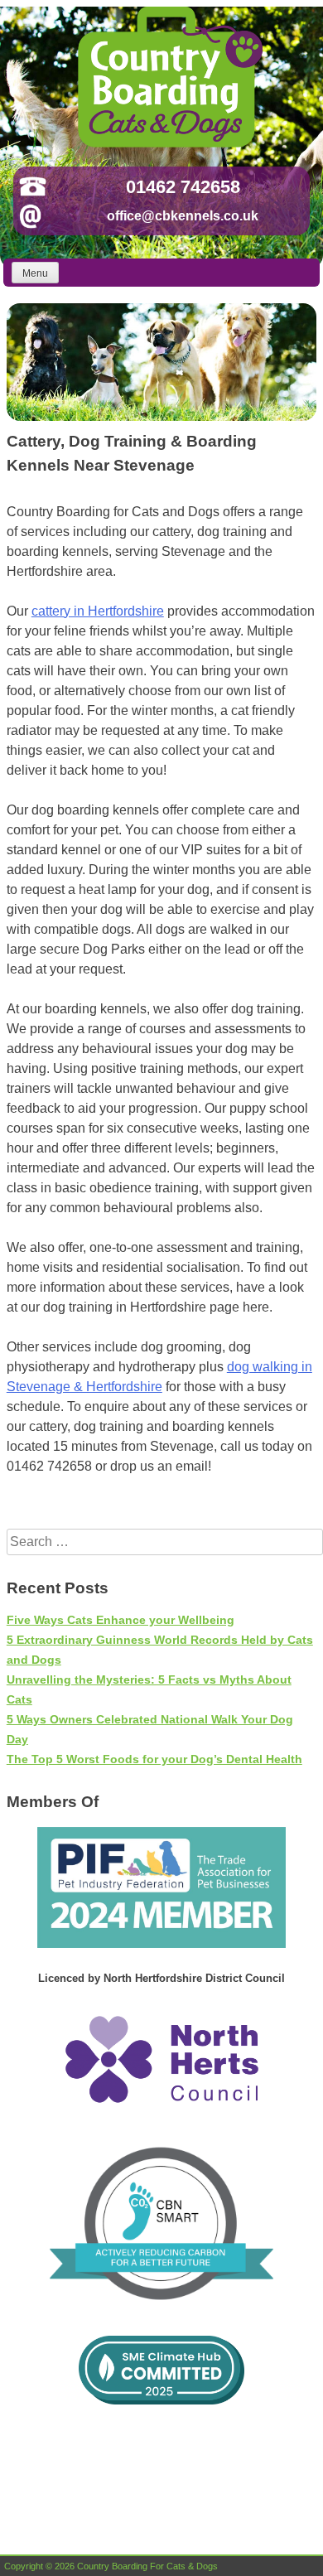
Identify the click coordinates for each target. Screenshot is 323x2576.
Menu (35, 273)
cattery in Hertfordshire (98, 611)
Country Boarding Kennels (168, 77)
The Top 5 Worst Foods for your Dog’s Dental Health (154, 1759)
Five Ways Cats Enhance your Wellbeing (121, 1620)
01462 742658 (183, 187)
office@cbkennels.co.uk (183, 216)
